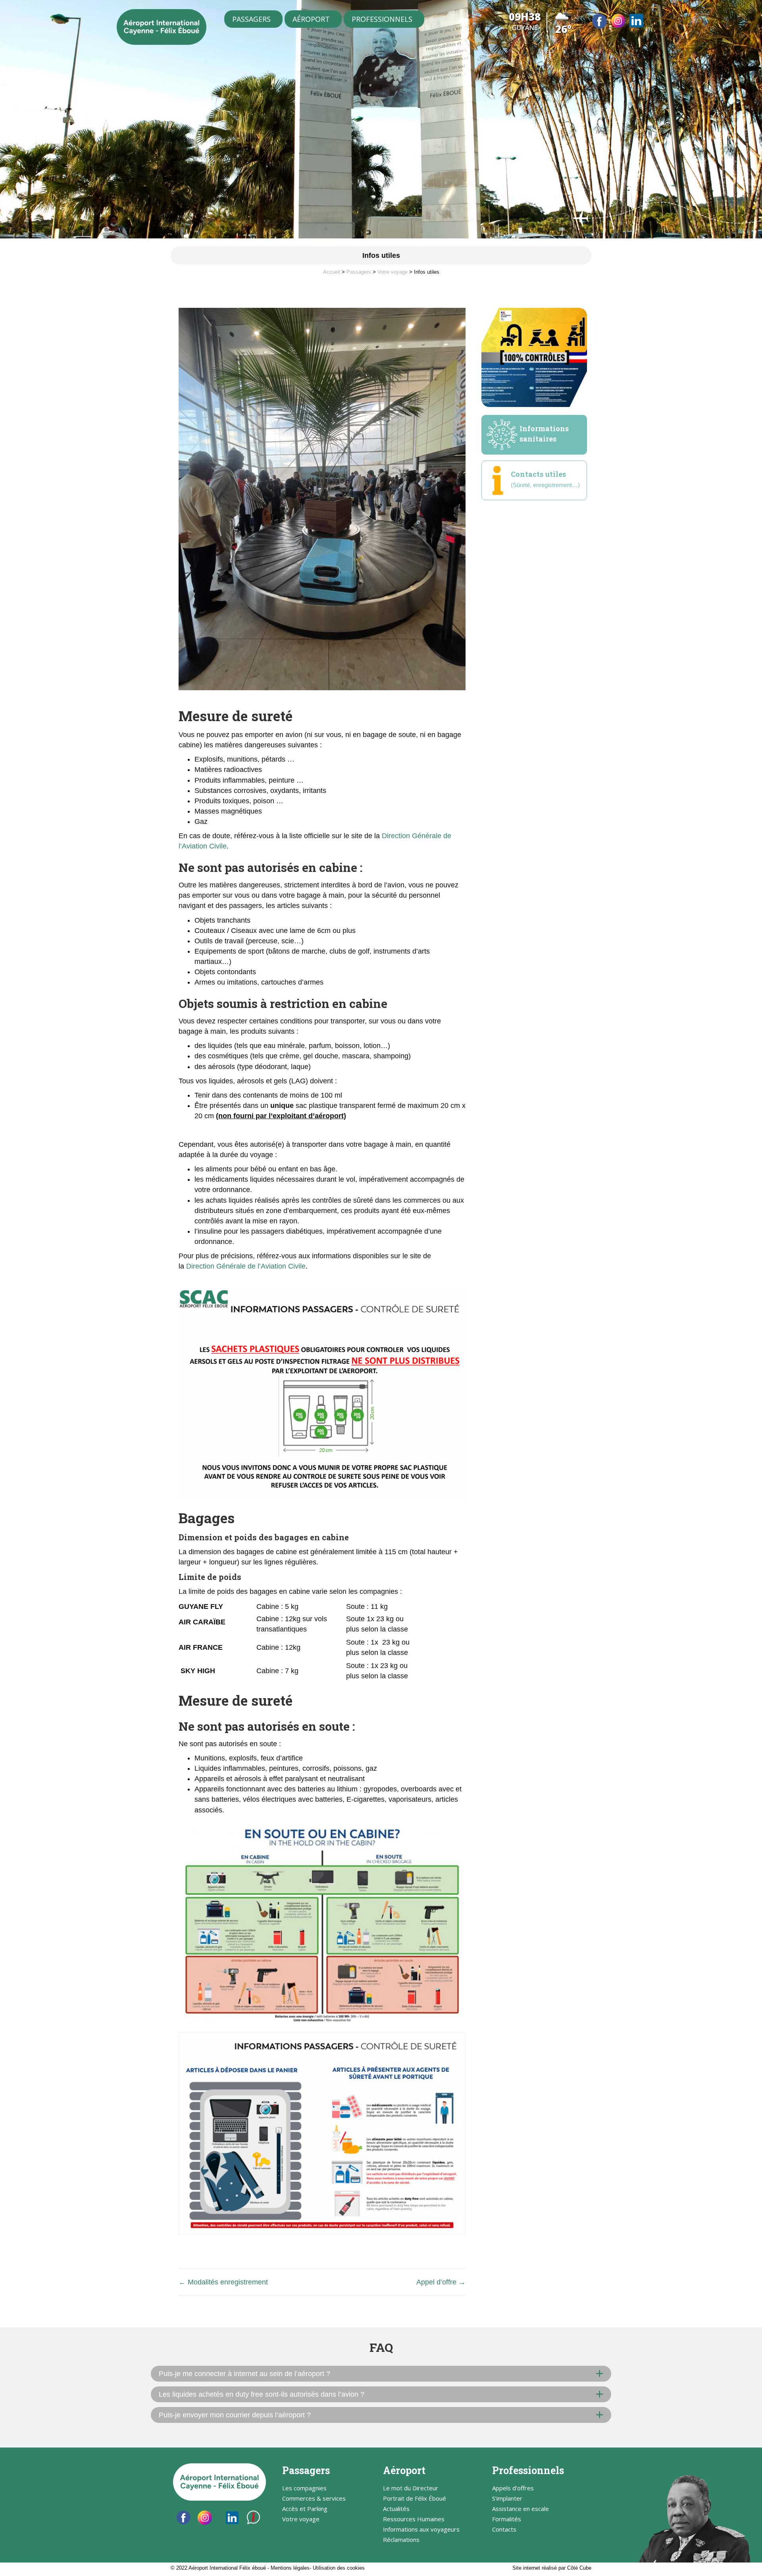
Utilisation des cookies (339, 2568)
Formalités (507, 2519)
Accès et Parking (305, 2509)
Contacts (504, 2530)
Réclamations (401, 2540)
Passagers (251, 19)
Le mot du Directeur (411, 2489)
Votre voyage (393, 272)
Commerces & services (314, 2499)
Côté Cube (579, 2568)
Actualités (396, 2509)
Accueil (332, 272)
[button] (381, 2374)
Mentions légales (290, 2568)
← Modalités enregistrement (223, 2282)
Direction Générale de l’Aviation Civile (246, 1266)
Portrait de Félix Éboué (415, 2499)
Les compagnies (304, 2489)
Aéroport (311, 19)
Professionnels (382, 19)
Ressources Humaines (414, 2519)
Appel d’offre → (441, 2282)
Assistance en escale (521, 2509)
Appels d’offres (513, 2489)
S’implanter (507, 2499)
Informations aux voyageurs (421, 2530)
